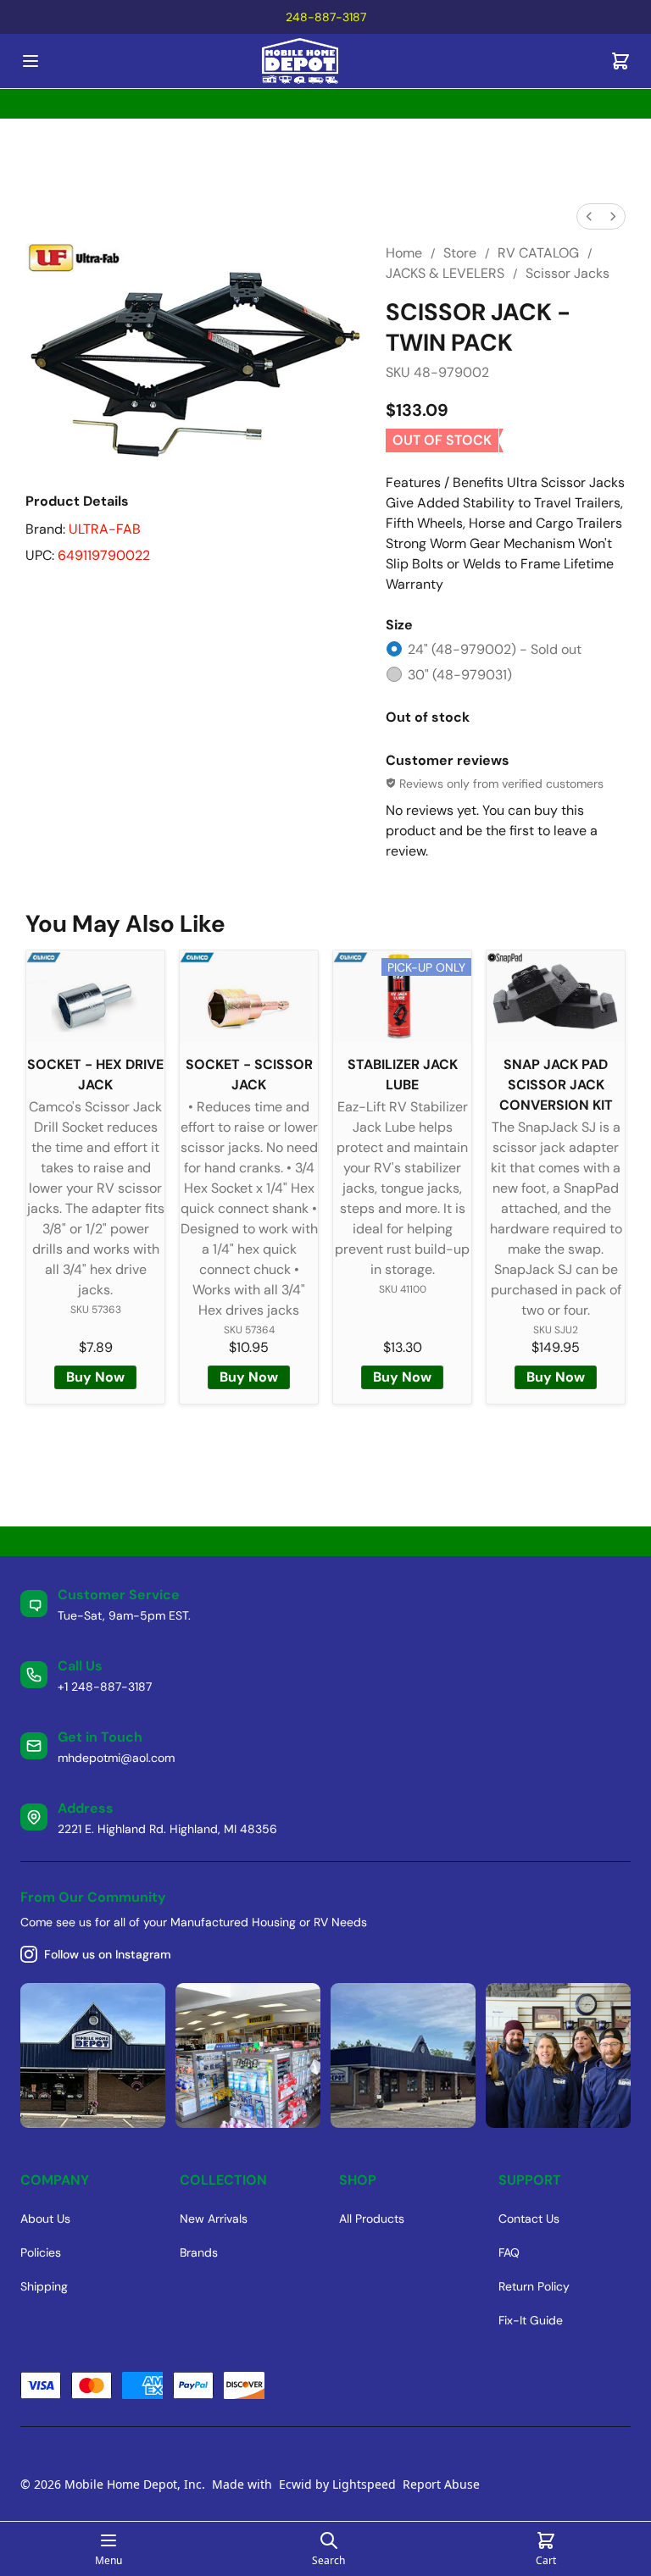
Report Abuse (441, 2484)
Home (404, 253)
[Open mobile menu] (31, 61)
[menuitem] (589, 216)
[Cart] (620, 61)
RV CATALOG (538, 253)
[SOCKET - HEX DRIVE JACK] (95, 997)
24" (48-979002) (495, 649)
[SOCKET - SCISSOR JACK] (249, 997)
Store (460, 253)
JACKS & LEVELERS (445, 273)
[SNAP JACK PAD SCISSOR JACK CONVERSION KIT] (556, 997)
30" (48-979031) (460, 675)
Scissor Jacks (568, 273)
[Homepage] (325, 61)
